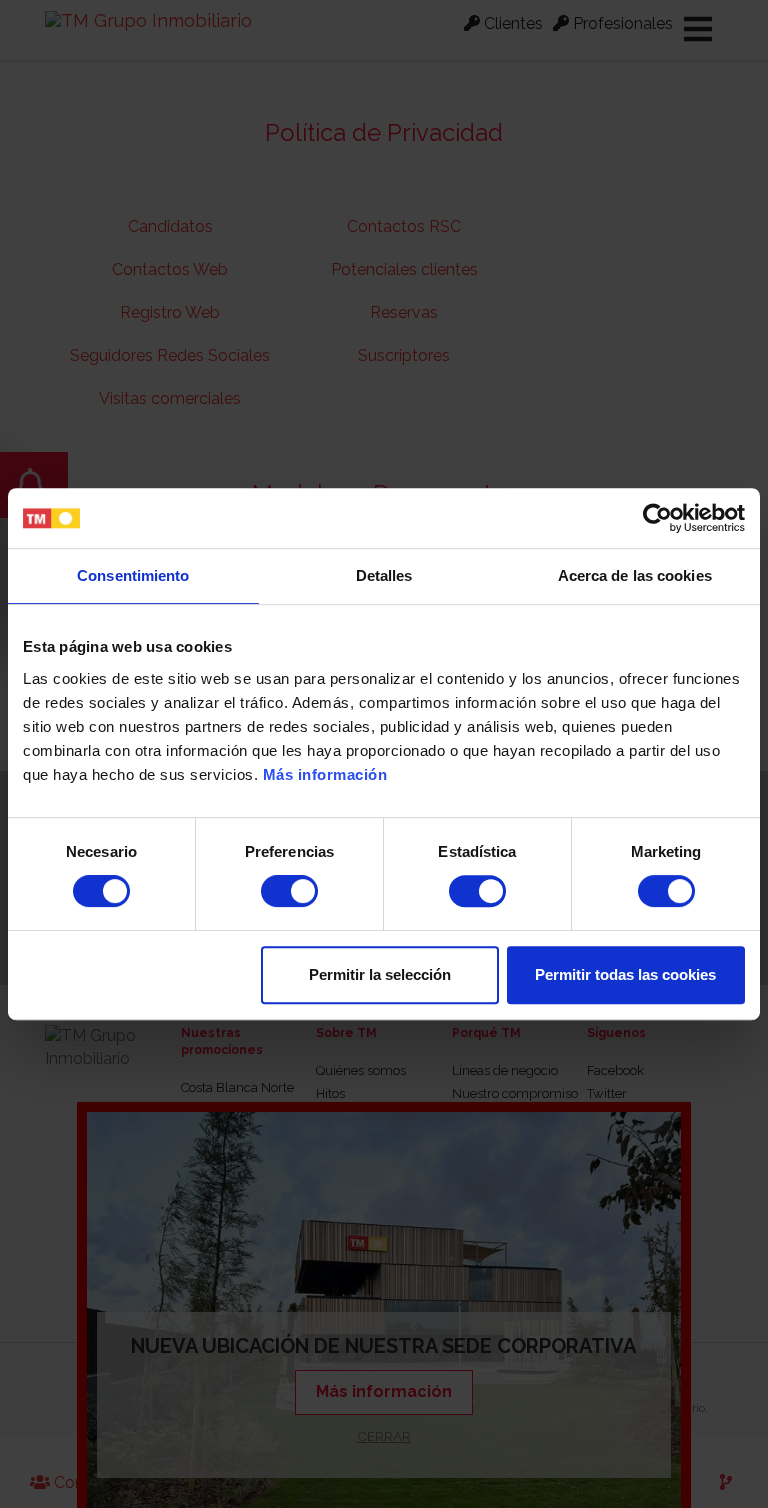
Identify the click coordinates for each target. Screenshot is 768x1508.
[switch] (289, 891)
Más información (325, 774)
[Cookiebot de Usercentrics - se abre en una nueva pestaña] (657, 518)
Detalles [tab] (384, 575)
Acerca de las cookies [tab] (635, 575)
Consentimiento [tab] (133, 575)
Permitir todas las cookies (625, 974)
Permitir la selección (380, 974)
